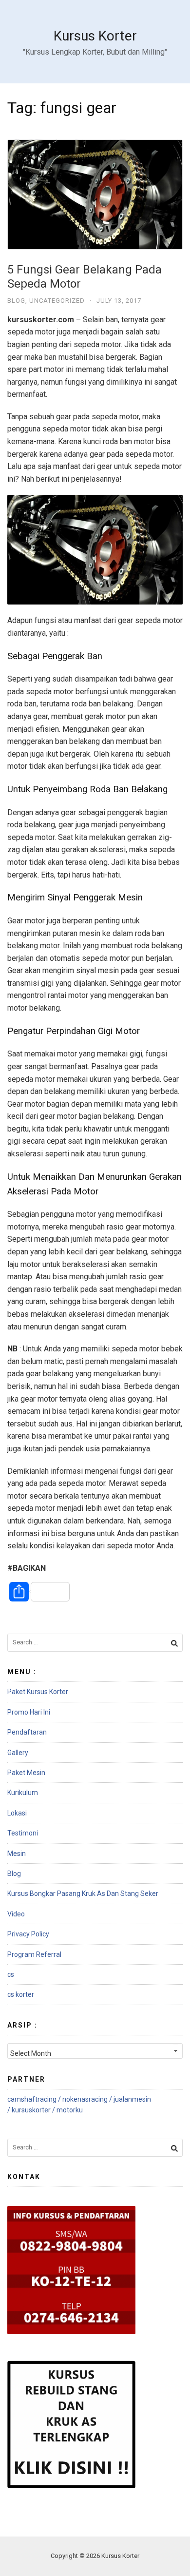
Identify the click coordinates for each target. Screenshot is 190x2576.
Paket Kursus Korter (38, 1692)
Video (16, 1914)
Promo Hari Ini (29, 1712)
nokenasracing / (88, 2099)
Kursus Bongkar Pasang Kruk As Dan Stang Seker (83, 1893)
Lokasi (17, 1813)
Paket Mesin (26, 1773)
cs (11, 1974)
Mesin (17, 1854)
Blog (16, 301)
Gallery (18, 1753)
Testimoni (23, 1833)
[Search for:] (95, 1643)
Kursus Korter (95, 36)
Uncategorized (57, 301)
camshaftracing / (35, 2099)
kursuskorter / (34, 2110)
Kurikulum (23, 1793)
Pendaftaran (27, 1732)
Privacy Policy (28, 1934)
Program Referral (34, 1954)
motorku (70, 2110)
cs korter (21, 1994)
